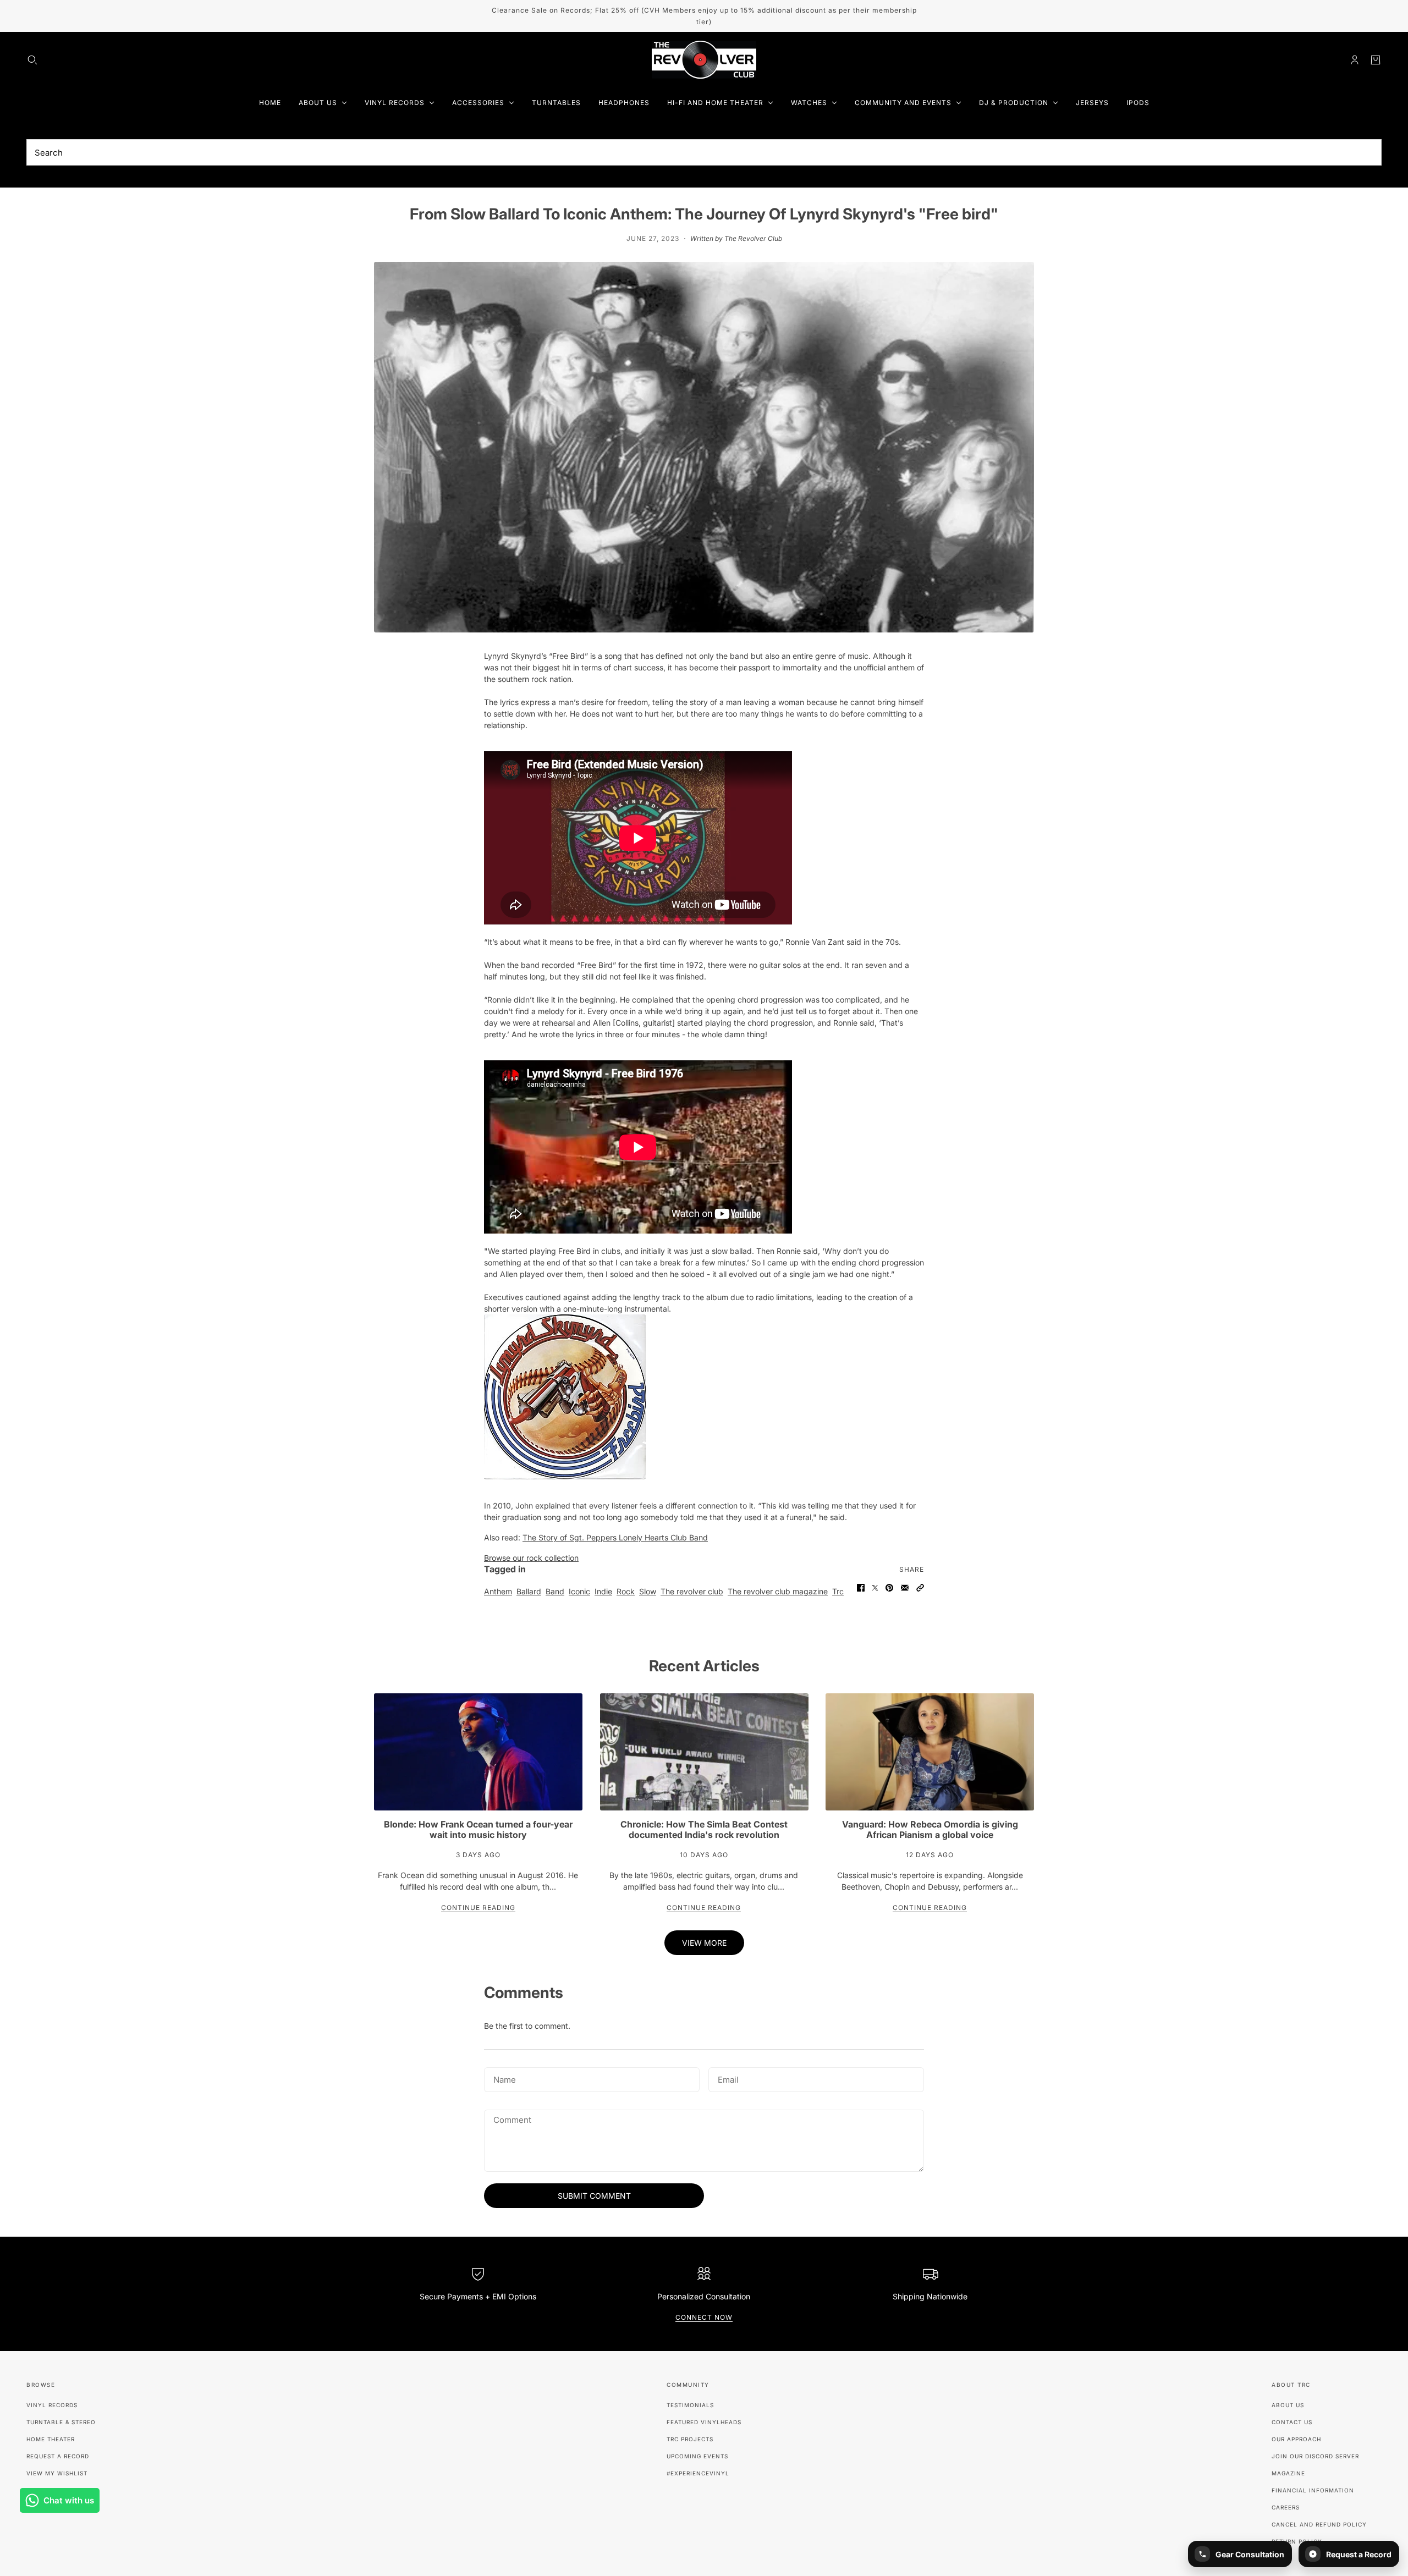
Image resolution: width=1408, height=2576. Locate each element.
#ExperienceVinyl (698, 2473)
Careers (1286, 2507)
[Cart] (1376, 60)
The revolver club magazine (778, 1591)
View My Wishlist (57, 2473)
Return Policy (1297, 2541)
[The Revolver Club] (704, 60)
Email (728, 2078)
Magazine (1288, 2473)
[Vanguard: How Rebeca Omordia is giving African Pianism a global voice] (930, 1752)
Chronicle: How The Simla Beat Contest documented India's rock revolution (704, 1829)
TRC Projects (690, 2439)
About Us (1288, 2405)
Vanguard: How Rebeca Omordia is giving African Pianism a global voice (930, 1829)
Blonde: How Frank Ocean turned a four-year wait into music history (478, 1829)
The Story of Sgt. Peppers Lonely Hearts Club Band (615, 1537)
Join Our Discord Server (1315, 2456)
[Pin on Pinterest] (889, 1588)
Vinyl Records (52, 2405)
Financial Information (1313, 2490)
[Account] (1355, 60)
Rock (626, 1591)
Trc (838, 1591)
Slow (648, 1591)
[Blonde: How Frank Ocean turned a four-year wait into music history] (478, 1752)
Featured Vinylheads (704, 2422)
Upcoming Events (697, 2456)
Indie (603, 1591)
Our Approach (1296, 2439)
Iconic (579, 1591)
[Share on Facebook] (861, 1588)
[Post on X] (875, 1588)
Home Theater (51, 2439)
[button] (920, 1588)
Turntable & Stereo (61, 2422)
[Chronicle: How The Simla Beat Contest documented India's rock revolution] (704, 1752)
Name (504, 2078)
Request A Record (58, 2456)
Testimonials (690, 2405)
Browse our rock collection (531, 1558)
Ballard (529, 1591)
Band (555, 1591)
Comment (512, 2120)
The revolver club (692, 1591)
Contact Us (1292, 2422)
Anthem (498, 1591)
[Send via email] (905, 1588)
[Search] (32, 60)
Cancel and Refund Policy (1319, 2524)
